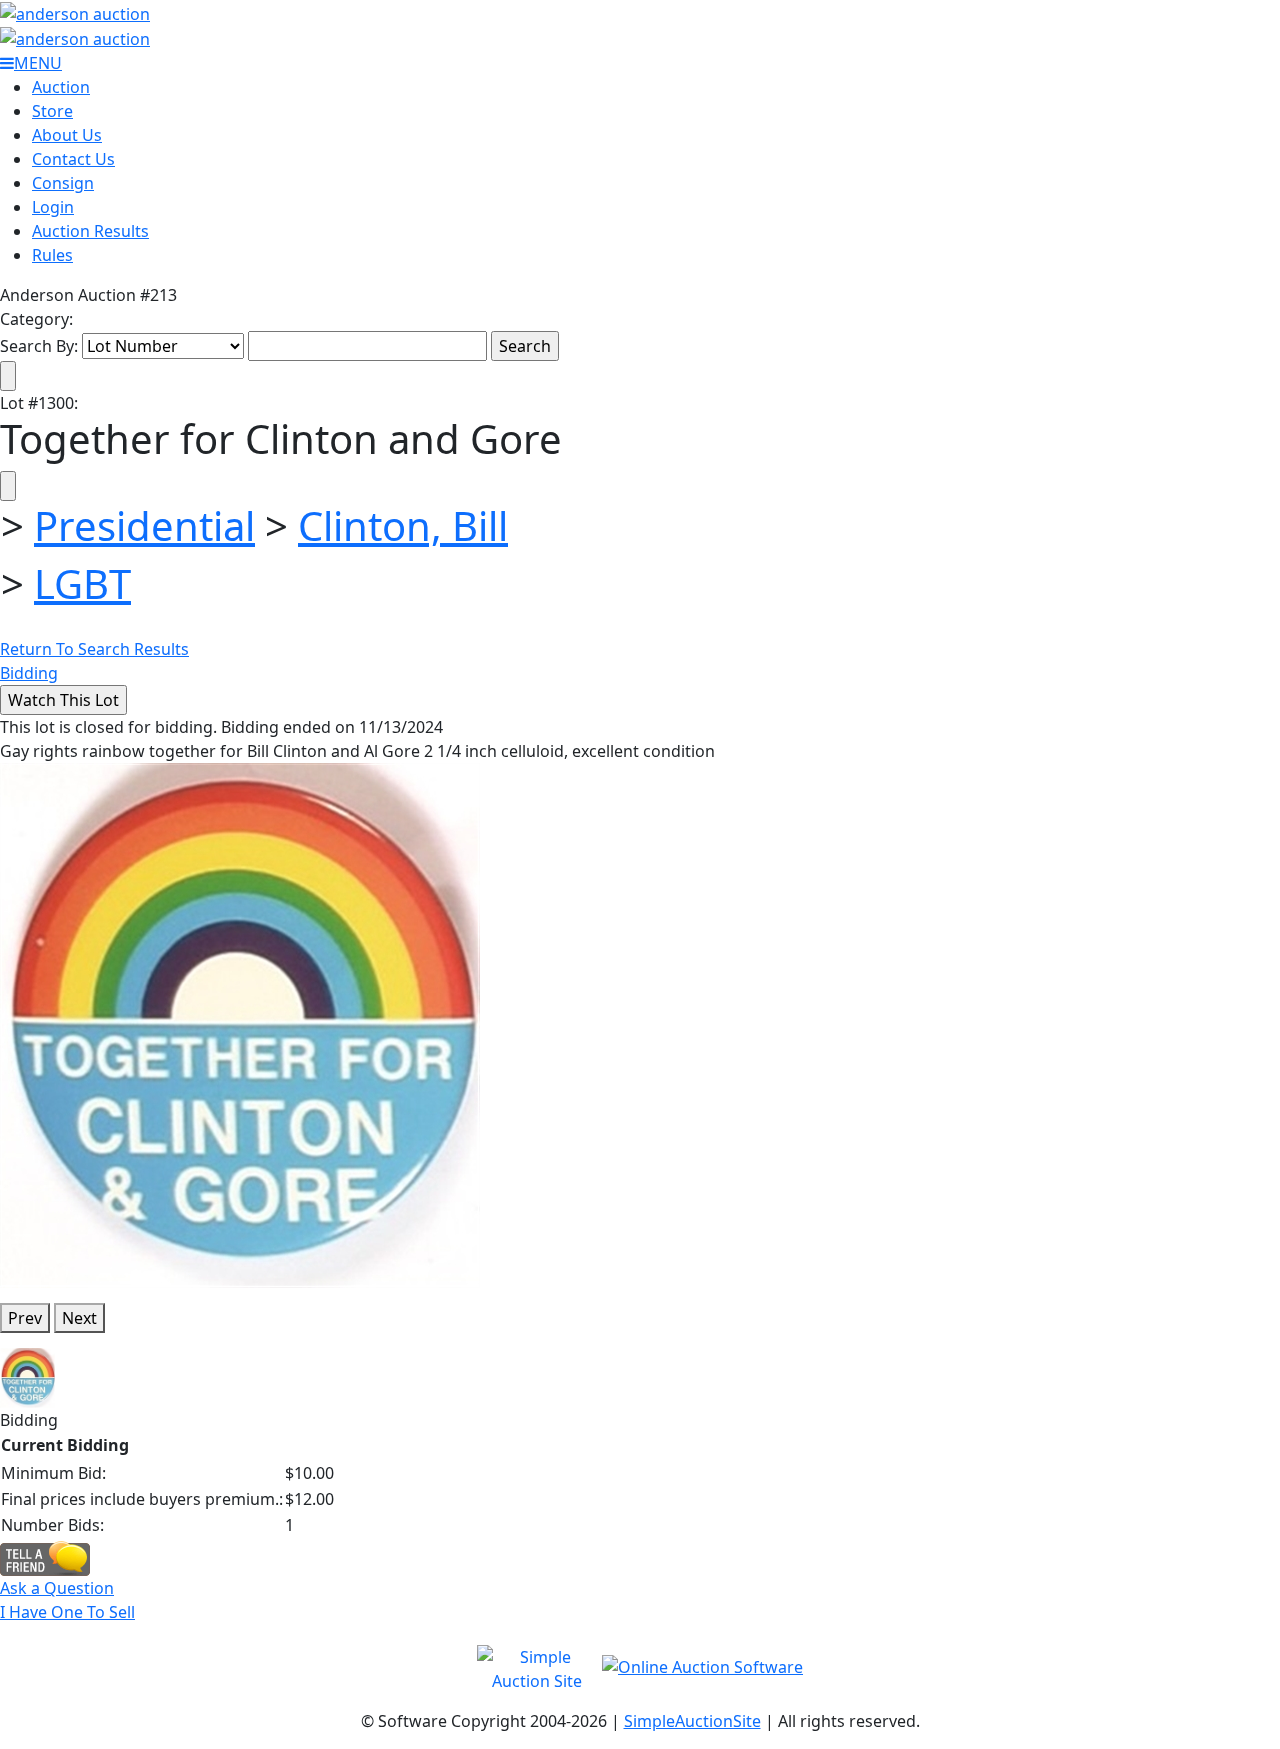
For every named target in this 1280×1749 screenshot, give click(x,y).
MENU (38, 63)
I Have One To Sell (67, 1612)
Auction (61, 87)
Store (52, 111)
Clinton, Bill (403, 525)
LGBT (82, 583)
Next (79, 1318)
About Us (67, 135)
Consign (63, 183)
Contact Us (73, 159)
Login (53, 207)
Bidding (29, 673)
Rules (52, 255)
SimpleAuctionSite (692, 1721)
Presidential (144, 525)
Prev (25, 1318)
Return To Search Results (94, 649)
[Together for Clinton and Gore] (240, 1024)
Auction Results (90, 231)
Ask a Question (57, 1588)
